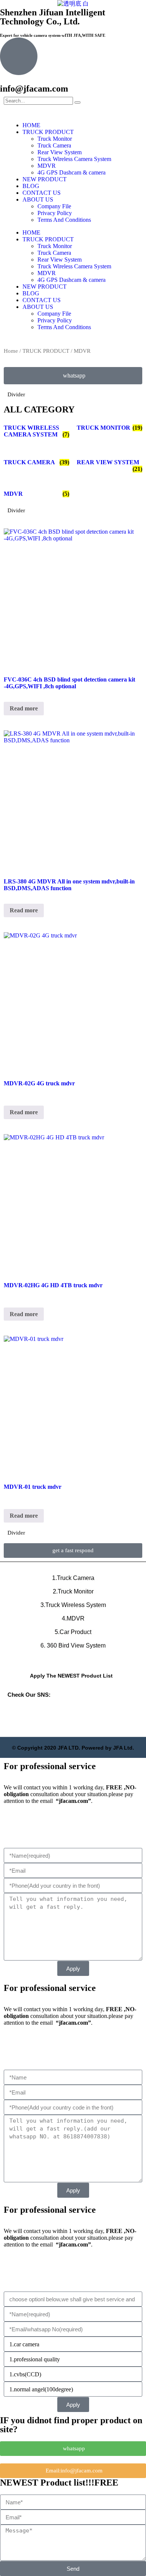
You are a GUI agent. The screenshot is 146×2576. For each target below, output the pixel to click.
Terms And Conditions (64, 220)
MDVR (47, 166)
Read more (24, 708)
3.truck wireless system (73, 1605)
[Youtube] (73, 1714)
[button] (73, 1551)
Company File (54, 206)
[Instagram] (114, 1714)
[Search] (77, 102)
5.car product (73, 1632)
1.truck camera (73, 1578)
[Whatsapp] (52, 1714)
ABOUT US (38, 199)
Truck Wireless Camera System (74, 159)
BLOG (31, 186)
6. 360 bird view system (73, 1645)
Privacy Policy (55, 213)
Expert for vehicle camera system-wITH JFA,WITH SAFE (53, 35)
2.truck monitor (73, 1591)
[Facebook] (94, 1714)
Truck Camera (54, 145)
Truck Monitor (55, 139)
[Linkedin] (32, 1714)
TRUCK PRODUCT (48, 132)
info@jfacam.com (34, 89)
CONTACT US (42, 193)
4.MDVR (73, 1618)
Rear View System (60, 152)
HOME (31, 125)
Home (11, 351)
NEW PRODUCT (45, 179)
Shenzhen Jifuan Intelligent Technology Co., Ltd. (53, 17)
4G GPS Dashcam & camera (72, 172)
